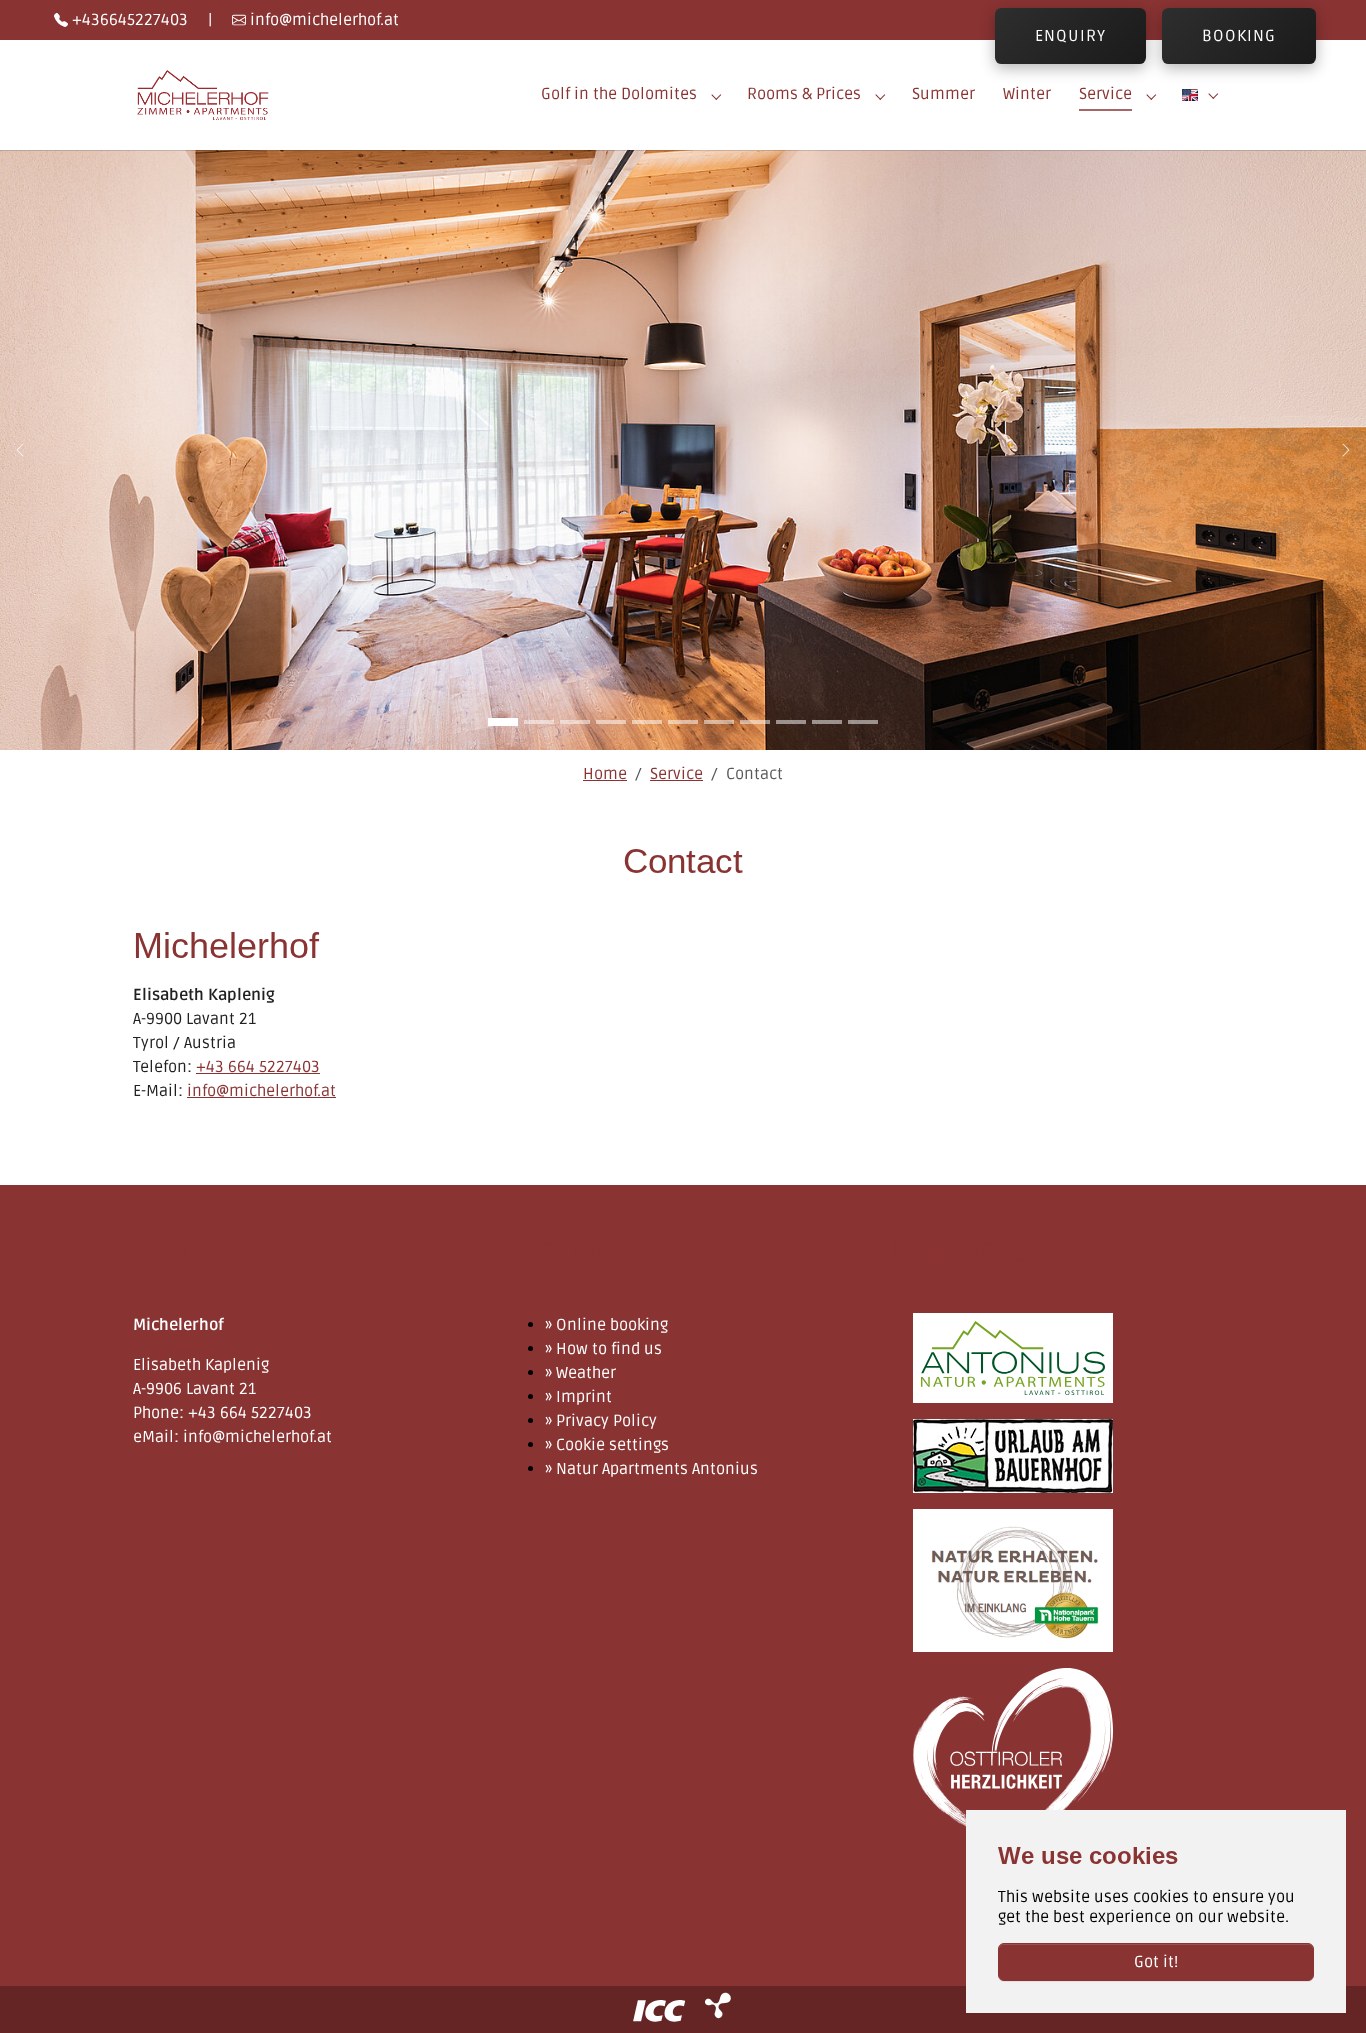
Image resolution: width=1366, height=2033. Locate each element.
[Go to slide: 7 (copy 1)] (719, 722)
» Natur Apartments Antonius (651, 1469)
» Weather (580, 1373)
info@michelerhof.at (322, 20)
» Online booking (606, 1325)
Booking (1239, 36)
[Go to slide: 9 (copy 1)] (791, 722)
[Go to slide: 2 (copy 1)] (539, 722)
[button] (1203, 94)
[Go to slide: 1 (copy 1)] (503, 722)
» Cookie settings (607, 1445)
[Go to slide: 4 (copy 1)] (611, 722)
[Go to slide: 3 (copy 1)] (575, 722)
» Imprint (578, 1397)
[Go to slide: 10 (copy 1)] (827, 722)
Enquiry (1070, 36)
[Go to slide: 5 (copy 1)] (647, 722)
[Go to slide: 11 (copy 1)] (863, 722)
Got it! (1156, 1962)
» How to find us (603, 1349)
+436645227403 (128, 20)
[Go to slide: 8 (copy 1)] (755, 722)
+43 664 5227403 (258, 1067)
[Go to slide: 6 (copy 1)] (683, 722)
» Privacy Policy (601, 1421)
